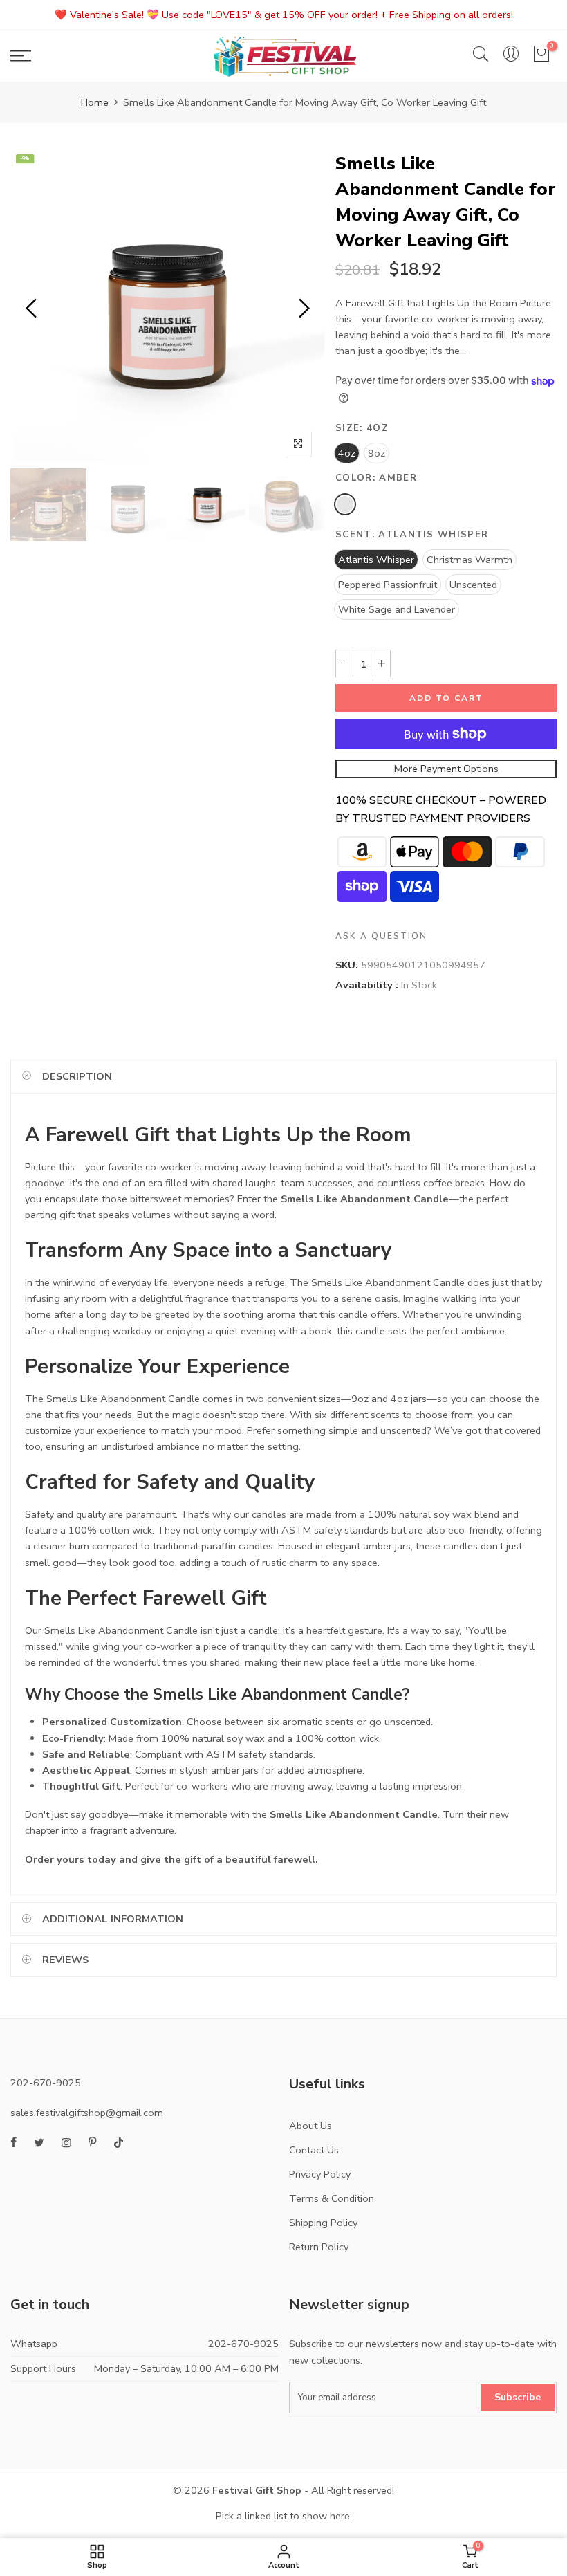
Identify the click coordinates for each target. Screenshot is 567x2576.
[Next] (303, 308)
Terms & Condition (332, 2198)
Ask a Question (381, 936)
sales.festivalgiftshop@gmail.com (87, 2113)
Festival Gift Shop (257, 2490)
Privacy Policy (320, 2174)
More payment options (446, 769)
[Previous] (33, 308)
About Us (310, 2126)
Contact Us (314, 2150)
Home (95, 102)
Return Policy (319, 2247)
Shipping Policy (323, 2223)
